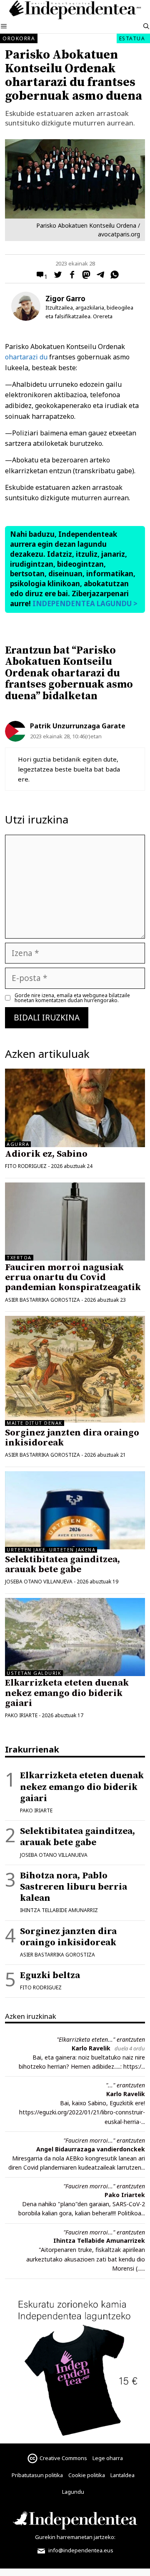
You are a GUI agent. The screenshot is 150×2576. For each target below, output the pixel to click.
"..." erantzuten (125, 2085)
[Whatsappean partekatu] (112, 276)
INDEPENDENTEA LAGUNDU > (84, 603)
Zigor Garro (65, 299)
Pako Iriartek (125, 2195)
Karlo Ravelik (91, 2048)
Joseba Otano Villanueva (39, 1582)
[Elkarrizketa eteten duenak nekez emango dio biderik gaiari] (75, 1637)
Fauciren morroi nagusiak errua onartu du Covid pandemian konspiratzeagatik (73, 1277)
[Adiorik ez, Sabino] (75, 1108)
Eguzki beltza (50, 1975)
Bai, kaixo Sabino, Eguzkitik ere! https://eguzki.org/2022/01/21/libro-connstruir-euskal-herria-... (82, 2112)
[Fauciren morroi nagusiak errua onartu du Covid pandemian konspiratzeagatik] (75, 1222)
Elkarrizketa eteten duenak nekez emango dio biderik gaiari (67, 1693)
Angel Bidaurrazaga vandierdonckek (91, 2149)
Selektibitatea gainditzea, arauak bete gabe (62, 1565)
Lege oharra (108, 2458)
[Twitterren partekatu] (56, 276)
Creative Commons (63, 2458)
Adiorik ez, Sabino (46, 1154)
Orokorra (19, 38)
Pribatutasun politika (37, 2475)
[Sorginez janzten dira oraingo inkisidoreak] (75, 1420)
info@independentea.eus (80, 2550)
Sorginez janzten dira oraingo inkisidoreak (72, 1438)
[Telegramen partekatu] (98, 276)
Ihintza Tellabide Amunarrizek (99, 2240)
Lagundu (73, 2492)
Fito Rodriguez (26, 1166)
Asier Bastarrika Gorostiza (42, 1300)
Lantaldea (122, 2475)
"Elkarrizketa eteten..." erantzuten (101, 2039)
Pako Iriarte (21, 1715)
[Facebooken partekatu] (70, 276)
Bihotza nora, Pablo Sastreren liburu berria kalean (74, 1887)
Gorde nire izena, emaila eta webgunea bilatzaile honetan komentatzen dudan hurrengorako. (72, 998)
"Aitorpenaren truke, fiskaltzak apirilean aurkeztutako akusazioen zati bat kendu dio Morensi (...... (86, 2259)
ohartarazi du (26, 357)
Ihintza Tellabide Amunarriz (59, 1910)
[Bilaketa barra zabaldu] (146, 27)
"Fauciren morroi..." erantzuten (104, 2140)
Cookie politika (87, 2475)
